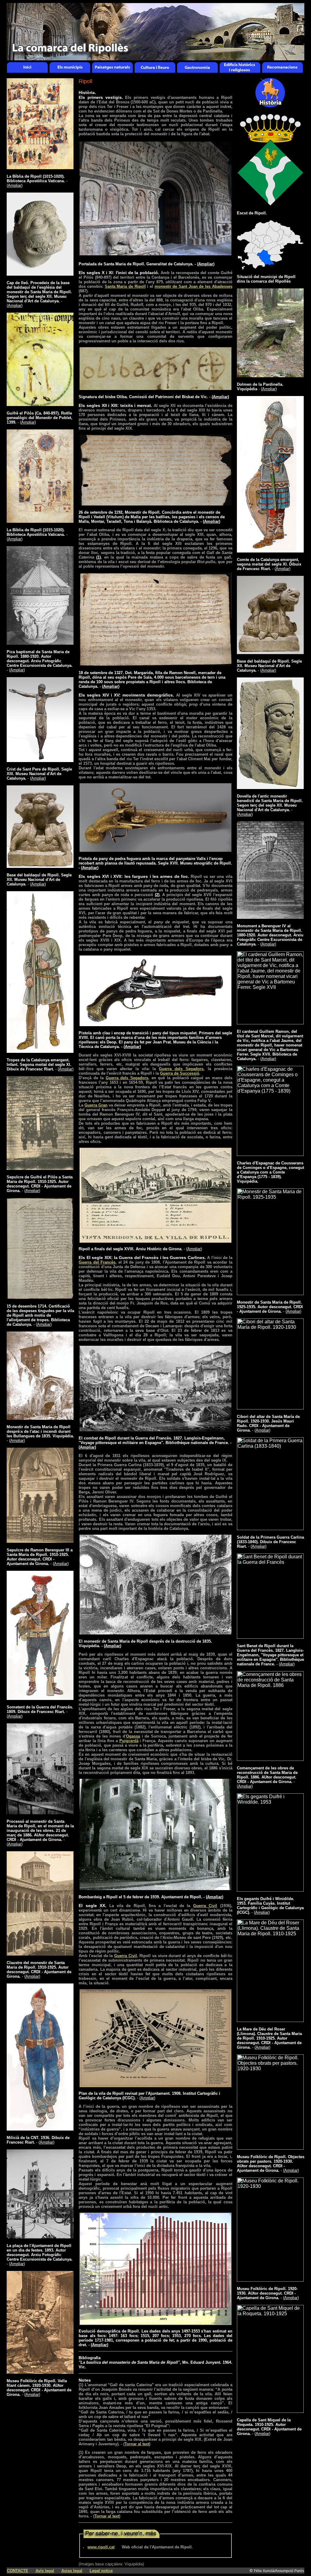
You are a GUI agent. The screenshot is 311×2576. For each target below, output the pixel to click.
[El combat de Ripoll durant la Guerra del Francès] (155, 1430)
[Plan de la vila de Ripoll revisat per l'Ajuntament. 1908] (155, 2086)
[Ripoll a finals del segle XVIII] (155, 1241)
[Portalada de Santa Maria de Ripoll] (155, 254)
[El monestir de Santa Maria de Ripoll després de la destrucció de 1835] (155, 1633)
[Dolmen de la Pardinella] (270, 376)
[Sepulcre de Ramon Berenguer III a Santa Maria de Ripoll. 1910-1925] (40, 1541)
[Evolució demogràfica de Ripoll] (155, 2324)
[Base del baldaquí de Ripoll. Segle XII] (40, 866)
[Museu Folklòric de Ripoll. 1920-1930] (270, 2280)
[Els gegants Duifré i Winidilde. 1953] (270, 1890)
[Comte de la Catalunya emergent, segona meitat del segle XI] (270, 551)
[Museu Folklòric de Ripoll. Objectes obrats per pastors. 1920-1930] (270, 2148)
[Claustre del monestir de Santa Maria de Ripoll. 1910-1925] (40, 1954)
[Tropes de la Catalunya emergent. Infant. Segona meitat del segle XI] (40, 1051)
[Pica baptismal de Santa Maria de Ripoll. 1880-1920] (40, 643)
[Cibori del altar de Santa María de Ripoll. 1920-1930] (270, 1408)
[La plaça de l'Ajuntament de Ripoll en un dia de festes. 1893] (40, 2237)
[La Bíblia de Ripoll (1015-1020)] (40, 168)
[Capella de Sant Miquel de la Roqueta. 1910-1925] (270, 2411)
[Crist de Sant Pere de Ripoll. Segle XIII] (40, 760)
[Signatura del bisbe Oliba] (155, 389)
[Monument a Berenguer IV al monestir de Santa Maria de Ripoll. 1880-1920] (270, 917)
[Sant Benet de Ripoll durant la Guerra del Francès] (270, 1637)
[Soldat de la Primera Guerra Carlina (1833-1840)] (270, 1528)
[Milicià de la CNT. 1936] (40, 2129)
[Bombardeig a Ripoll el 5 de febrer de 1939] (155, 1889)
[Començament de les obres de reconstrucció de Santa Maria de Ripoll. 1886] (270, 1759)
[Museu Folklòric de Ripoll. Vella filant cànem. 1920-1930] (40, 2372)
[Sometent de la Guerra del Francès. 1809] (40, 1698)
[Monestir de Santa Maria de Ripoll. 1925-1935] (270, 1293)
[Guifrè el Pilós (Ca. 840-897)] (40, 404)
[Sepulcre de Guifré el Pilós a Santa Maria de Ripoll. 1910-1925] (40, 1168)
